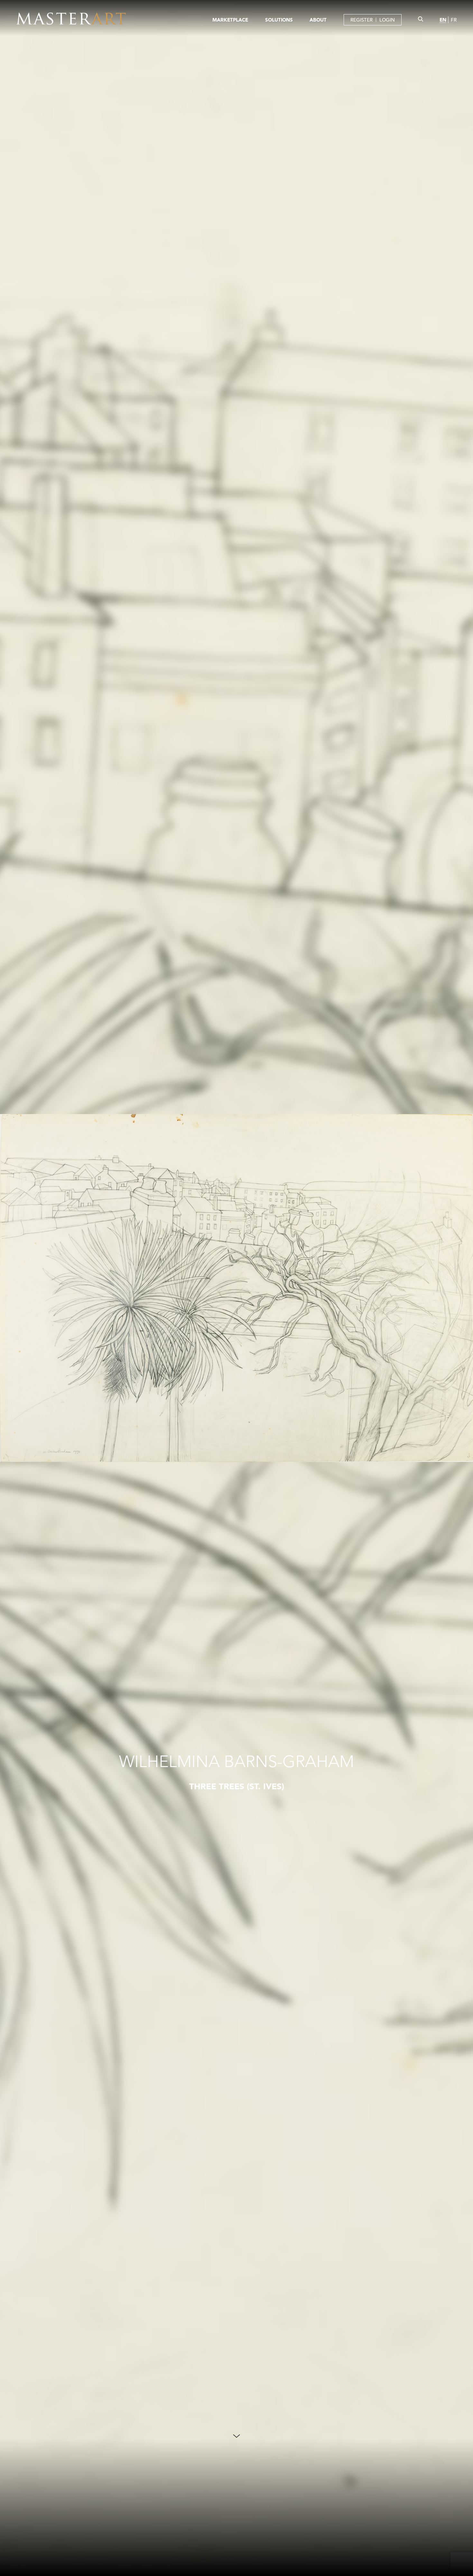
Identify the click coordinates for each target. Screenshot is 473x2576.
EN (443, 20)
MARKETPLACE (230, 20)
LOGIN (387, 20)
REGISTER (362, 20)
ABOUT (318, 20)
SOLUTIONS (279, 20)
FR (454, 20)
